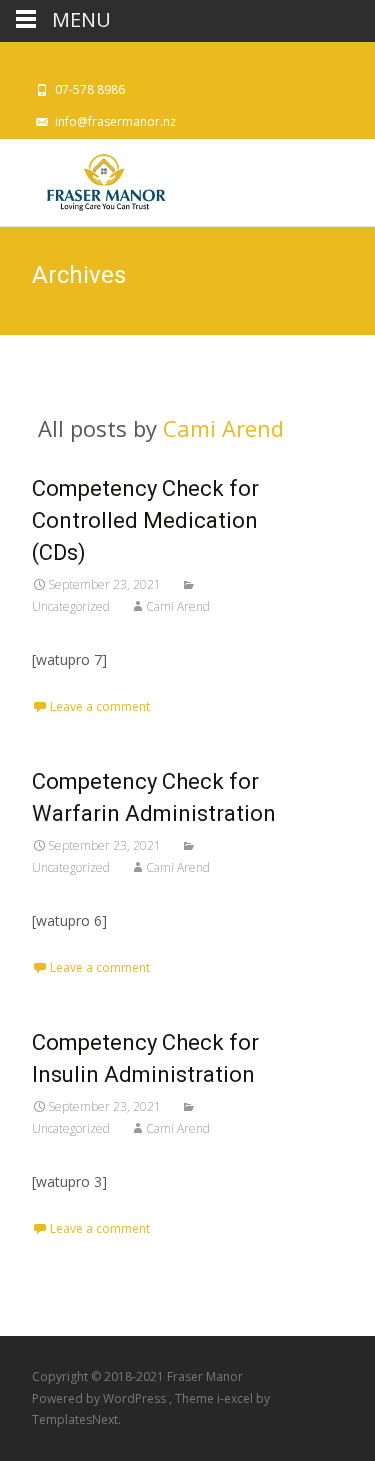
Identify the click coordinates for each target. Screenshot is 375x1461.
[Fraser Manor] (88, 179)
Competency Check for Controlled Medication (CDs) (145, 520)
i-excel (236, 1398)
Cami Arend (223, 428)
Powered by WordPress (100, 1398)
